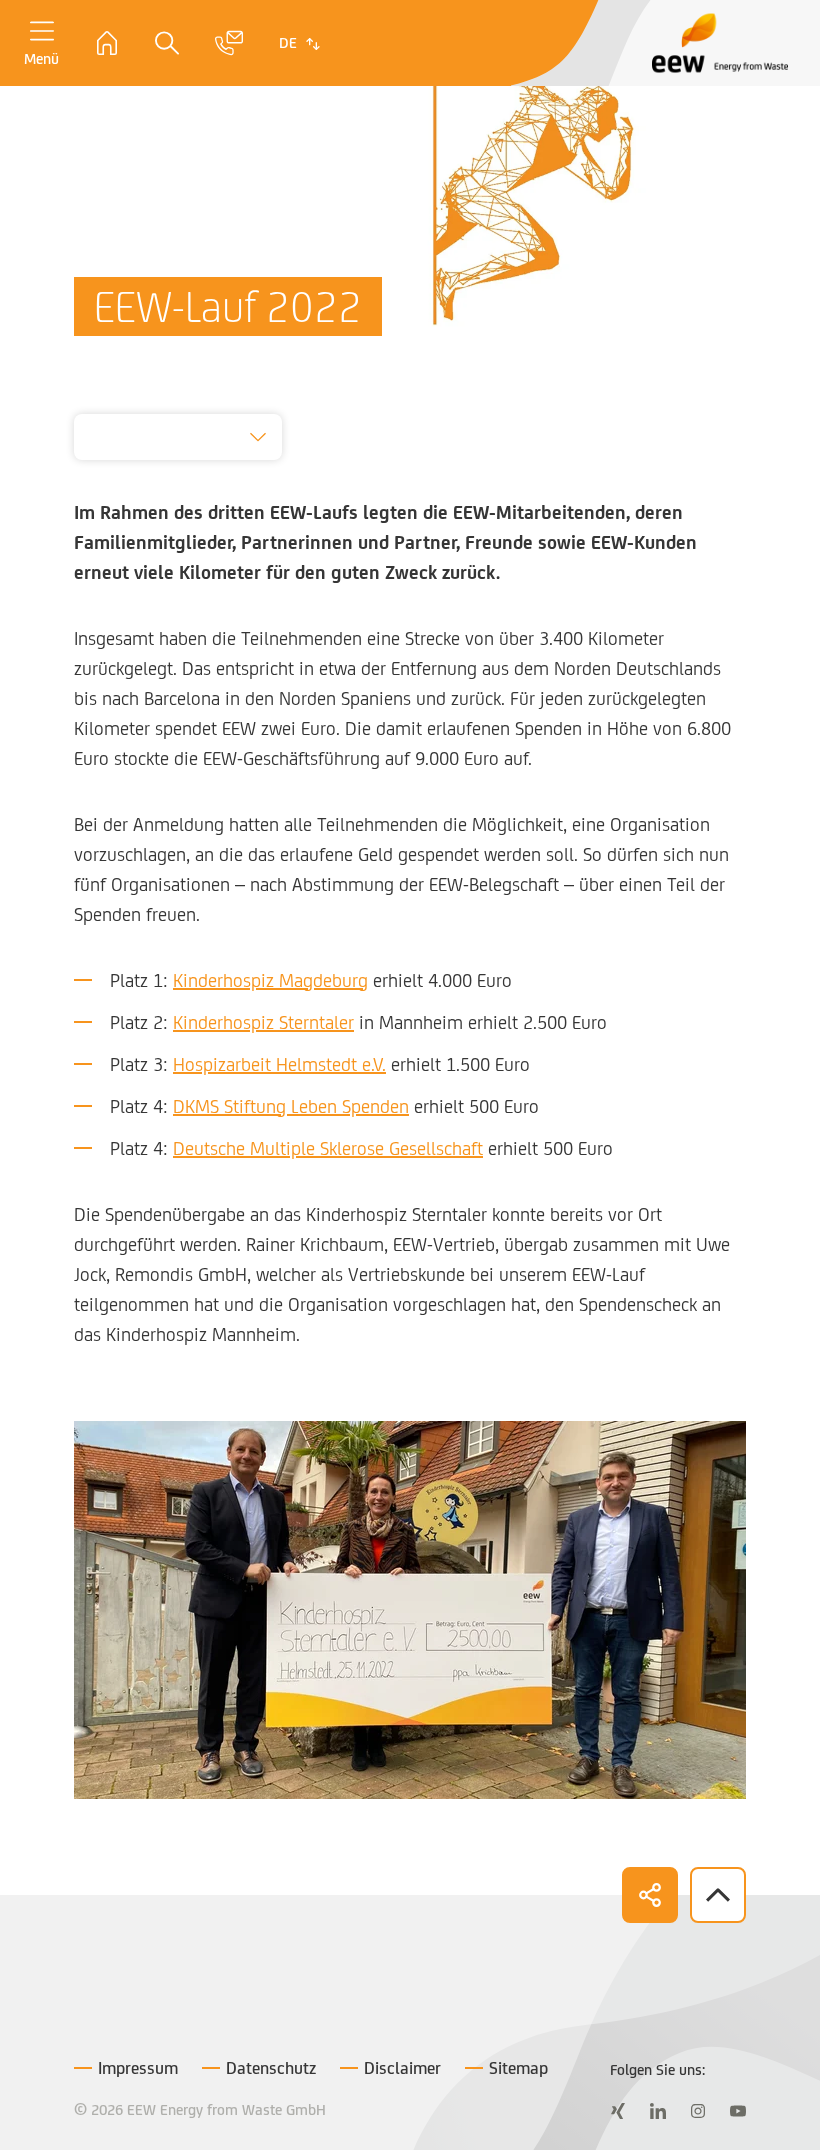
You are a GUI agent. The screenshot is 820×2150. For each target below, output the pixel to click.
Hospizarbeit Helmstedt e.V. (279, 1064)
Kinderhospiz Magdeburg (270, 980)
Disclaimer (402, 2068)
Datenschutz (271, 2068)
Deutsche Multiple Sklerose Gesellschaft (328, 1148)
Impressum (138, 2068)
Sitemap (518, 2068)
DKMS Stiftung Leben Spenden (291, 1106)
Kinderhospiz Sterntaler (263, 1022)
